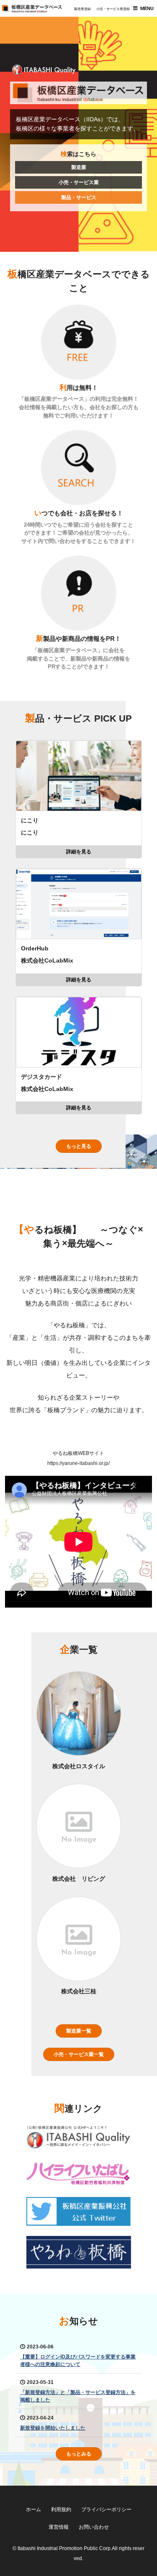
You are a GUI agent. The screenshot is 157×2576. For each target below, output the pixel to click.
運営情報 (59, 2527)
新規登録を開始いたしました (53, 2428)
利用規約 (61, 2509)
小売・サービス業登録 (113, 9)
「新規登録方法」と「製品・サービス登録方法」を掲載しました (78, 2396)
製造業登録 (82, 9)
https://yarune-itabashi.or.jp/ (78, 1463)
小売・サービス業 (79, 182)
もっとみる (79, 2454)
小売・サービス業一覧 (79, 2054)
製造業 (79, 167)
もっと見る (79, 1146)
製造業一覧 (79, 2031)
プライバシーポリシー (106, 2509)
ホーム (33, 2509)
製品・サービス (79, 197)
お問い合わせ (94, 2527)
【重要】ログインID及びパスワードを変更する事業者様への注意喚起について (78, 2361)
